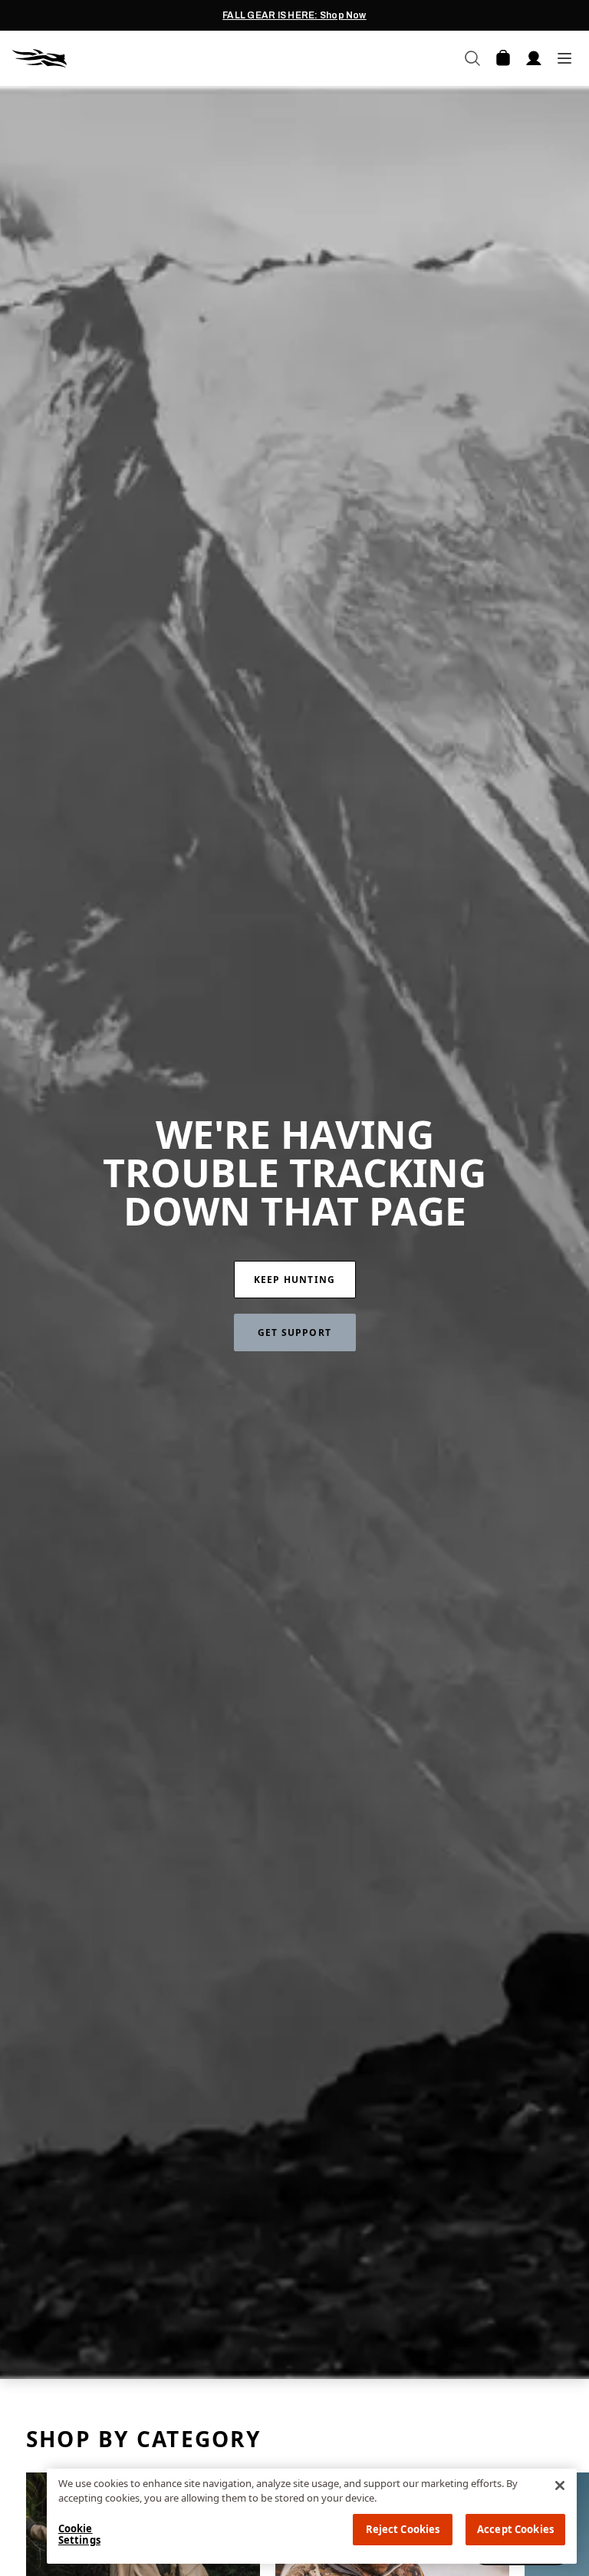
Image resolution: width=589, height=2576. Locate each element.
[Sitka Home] (153, 58)
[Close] (560, 2486)
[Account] (534, 58)
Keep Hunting (294, 1280)
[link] (295, 1280)
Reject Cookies (403, 2529)
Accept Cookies (515, 2529)
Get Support (294, 1332)
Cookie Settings (79, 2535)
